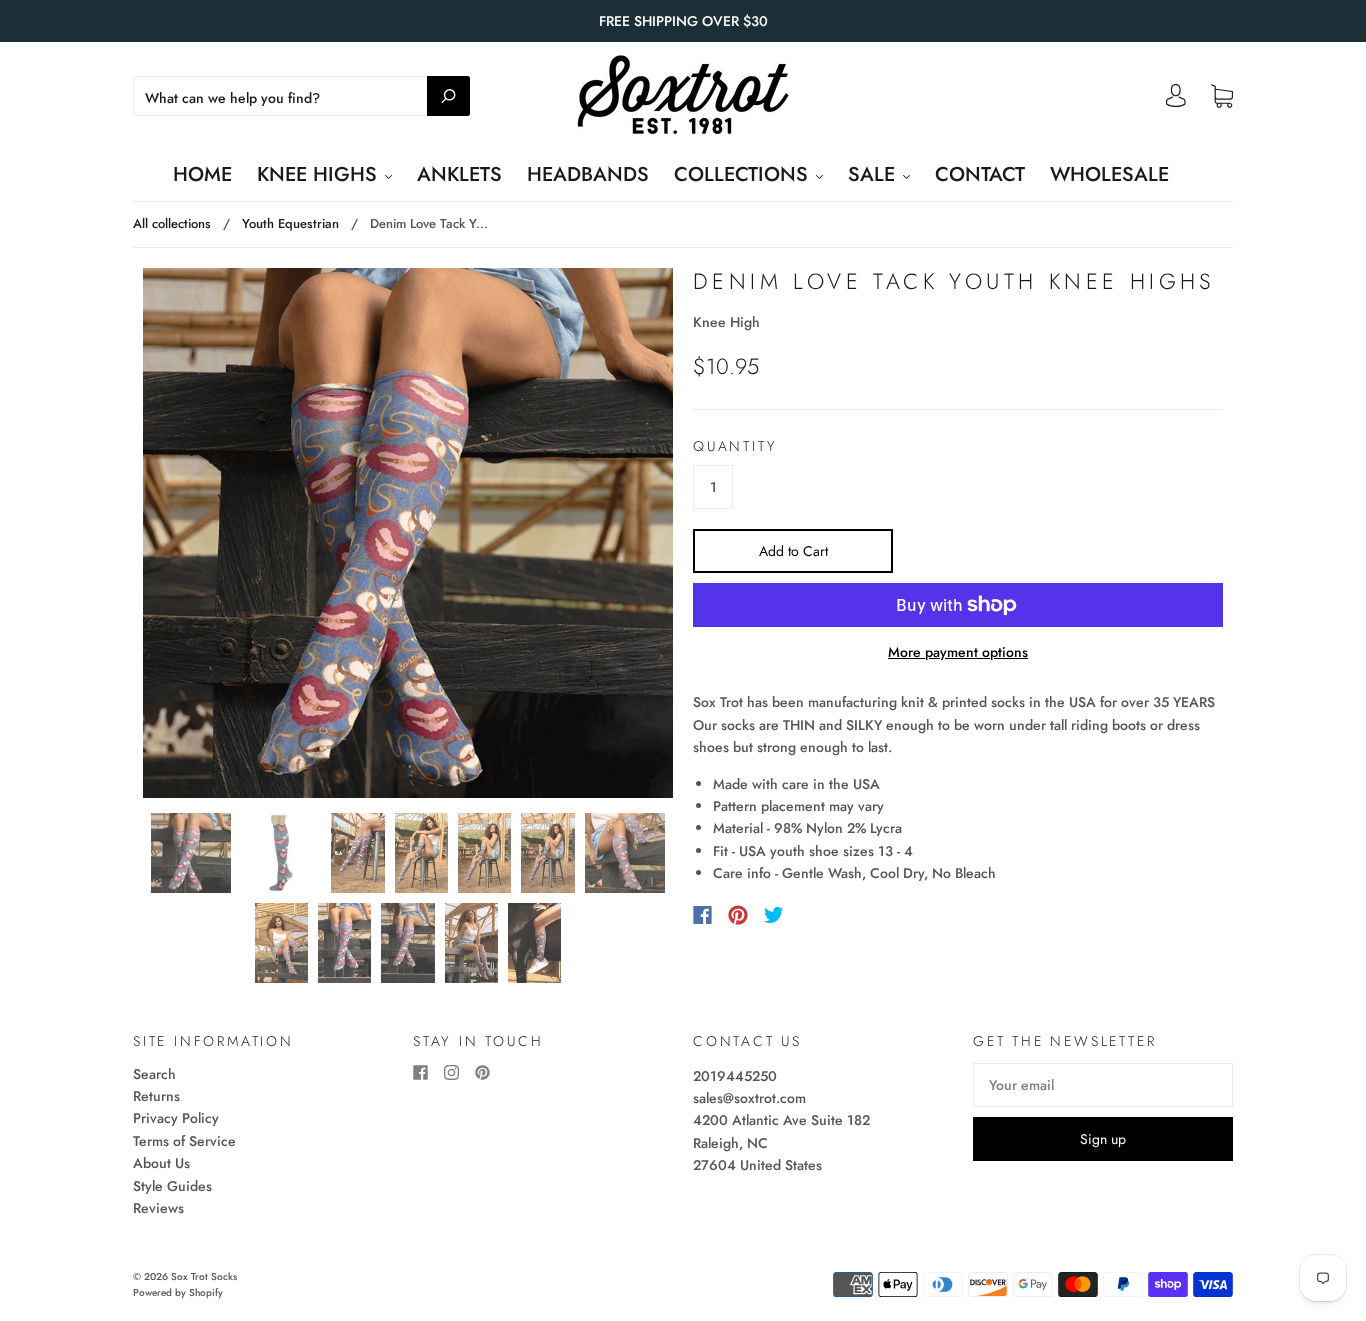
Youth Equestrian (290, 223)
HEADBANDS (588, 174)
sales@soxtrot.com (749, 1098)
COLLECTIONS (744, 174)
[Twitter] (774, 915)
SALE (874, 174)
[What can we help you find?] (301, 98)
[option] (408, 533)
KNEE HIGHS (320, 174)
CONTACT (980, 174)
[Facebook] (702, 915)
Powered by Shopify (178, 1292)
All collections (172, 223)
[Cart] (1222, 97)
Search (154, 1074)
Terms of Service (184, 1141)
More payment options (958, 652)
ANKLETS (459, 174)
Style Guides (172, 1186)
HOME (202, 174)
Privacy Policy (176, 1118)
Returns (156, 1096)
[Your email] (1103, 1085)
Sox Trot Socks (204, 1276)
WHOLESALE (1109, 174)
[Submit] (448, 96)
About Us (161, 1163)
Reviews (158, 1208)
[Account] (1176, 101)
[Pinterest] (738, 915)
